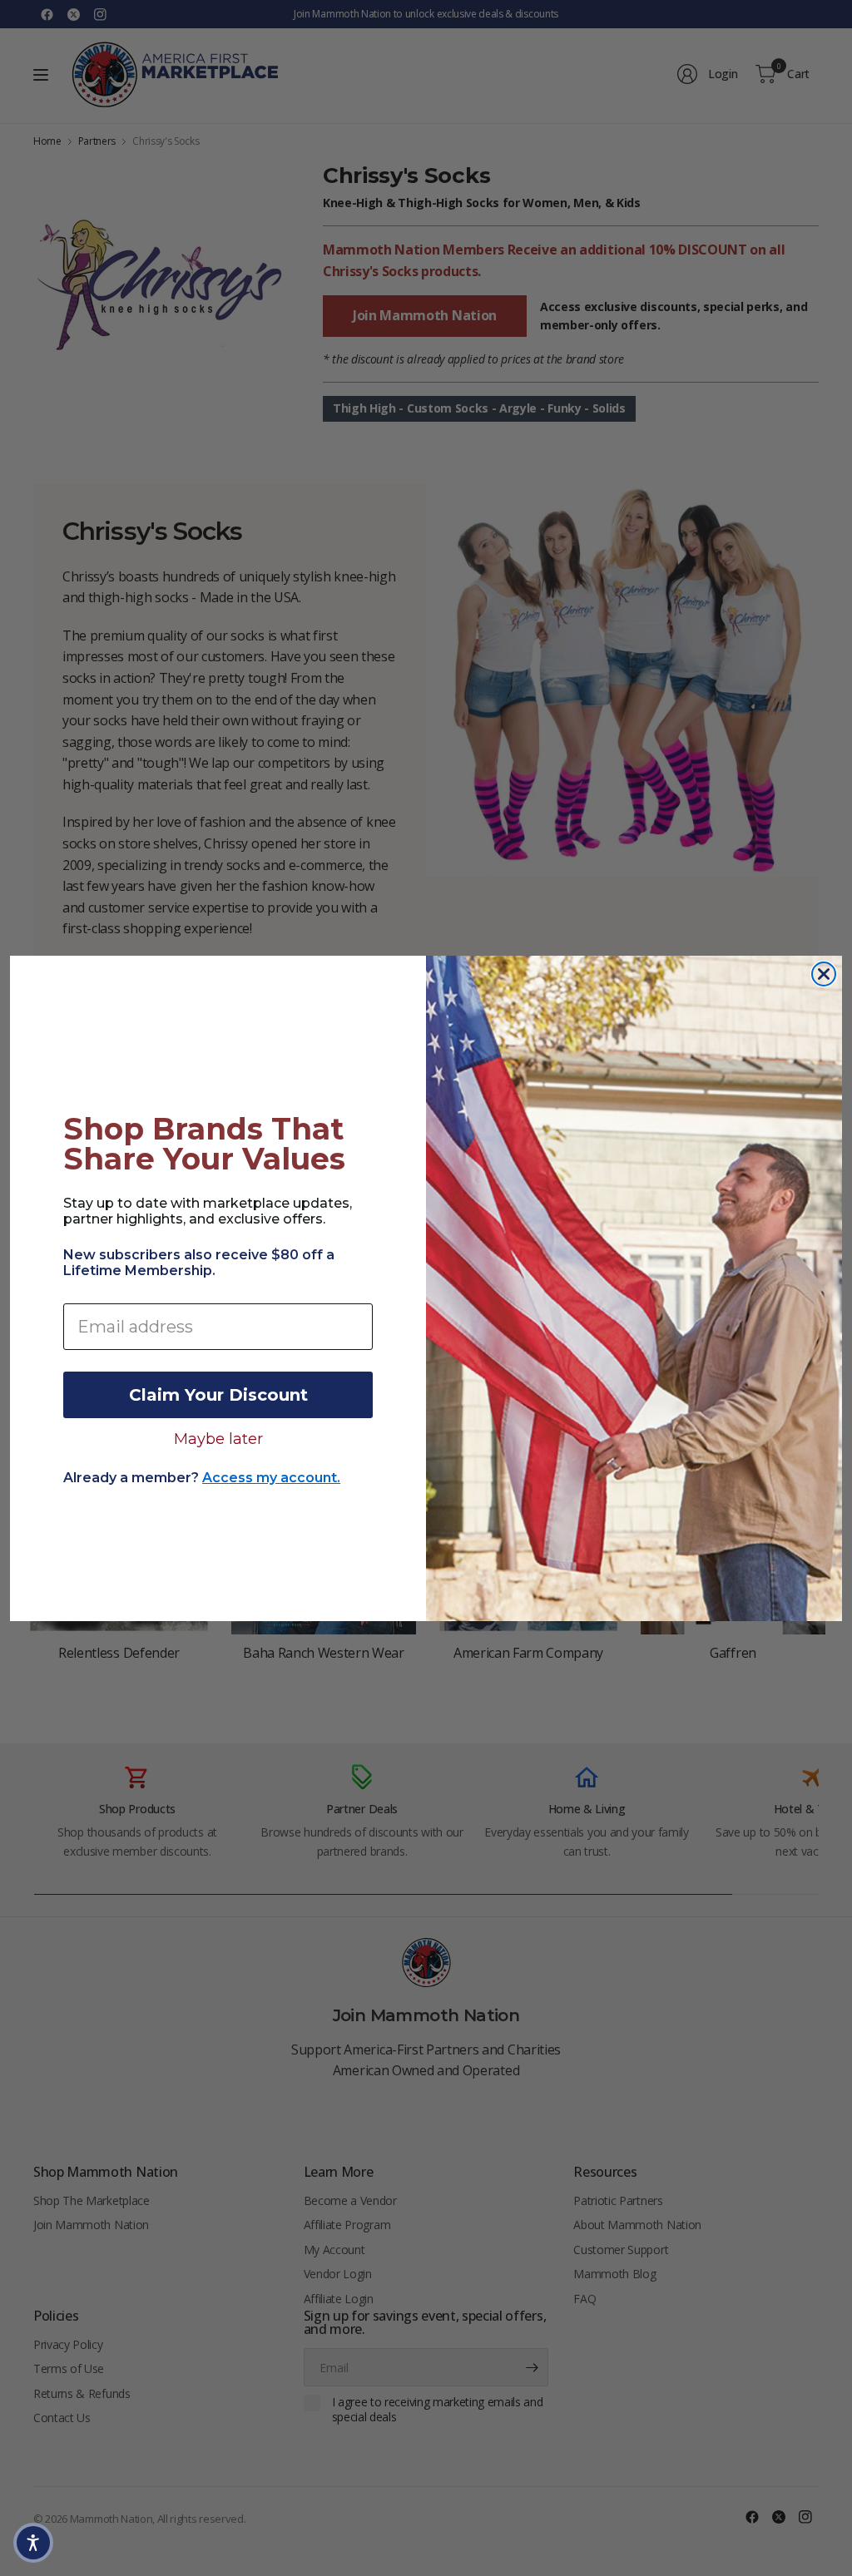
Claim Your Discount (218, 1395)
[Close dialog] (824, 974)
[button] (33, 2543)
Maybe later (218, 1438)
